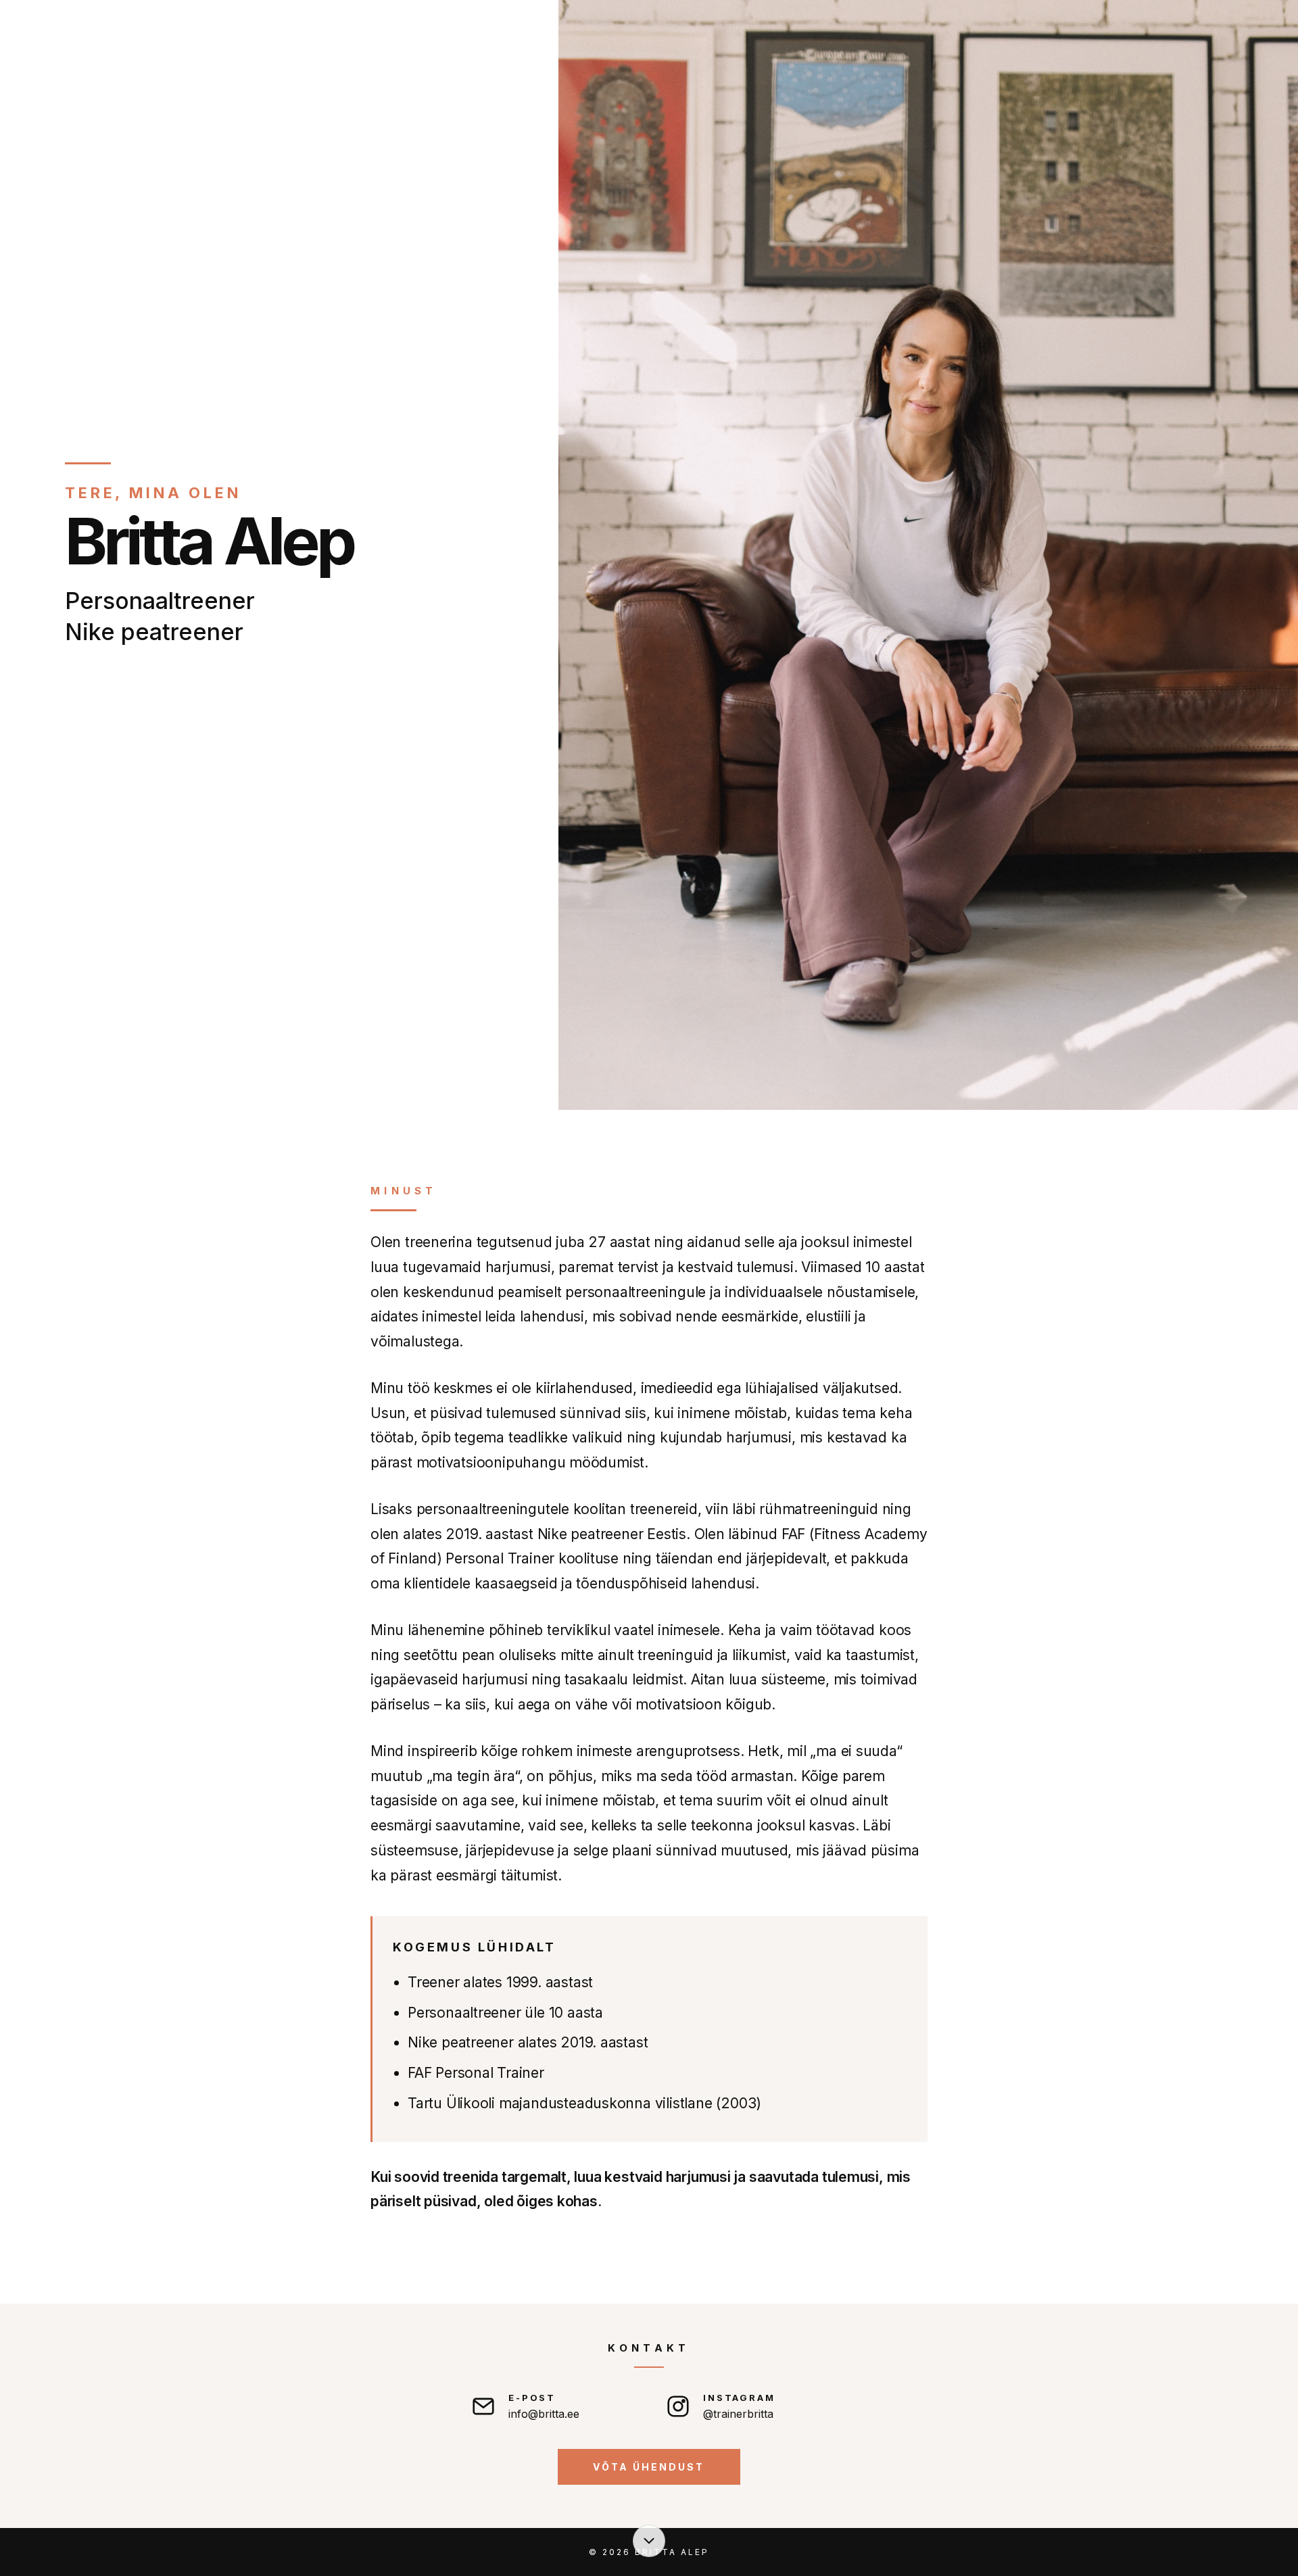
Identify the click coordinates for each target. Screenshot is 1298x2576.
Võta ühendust (649, 2467)
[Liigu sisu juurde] (649, 2541)
